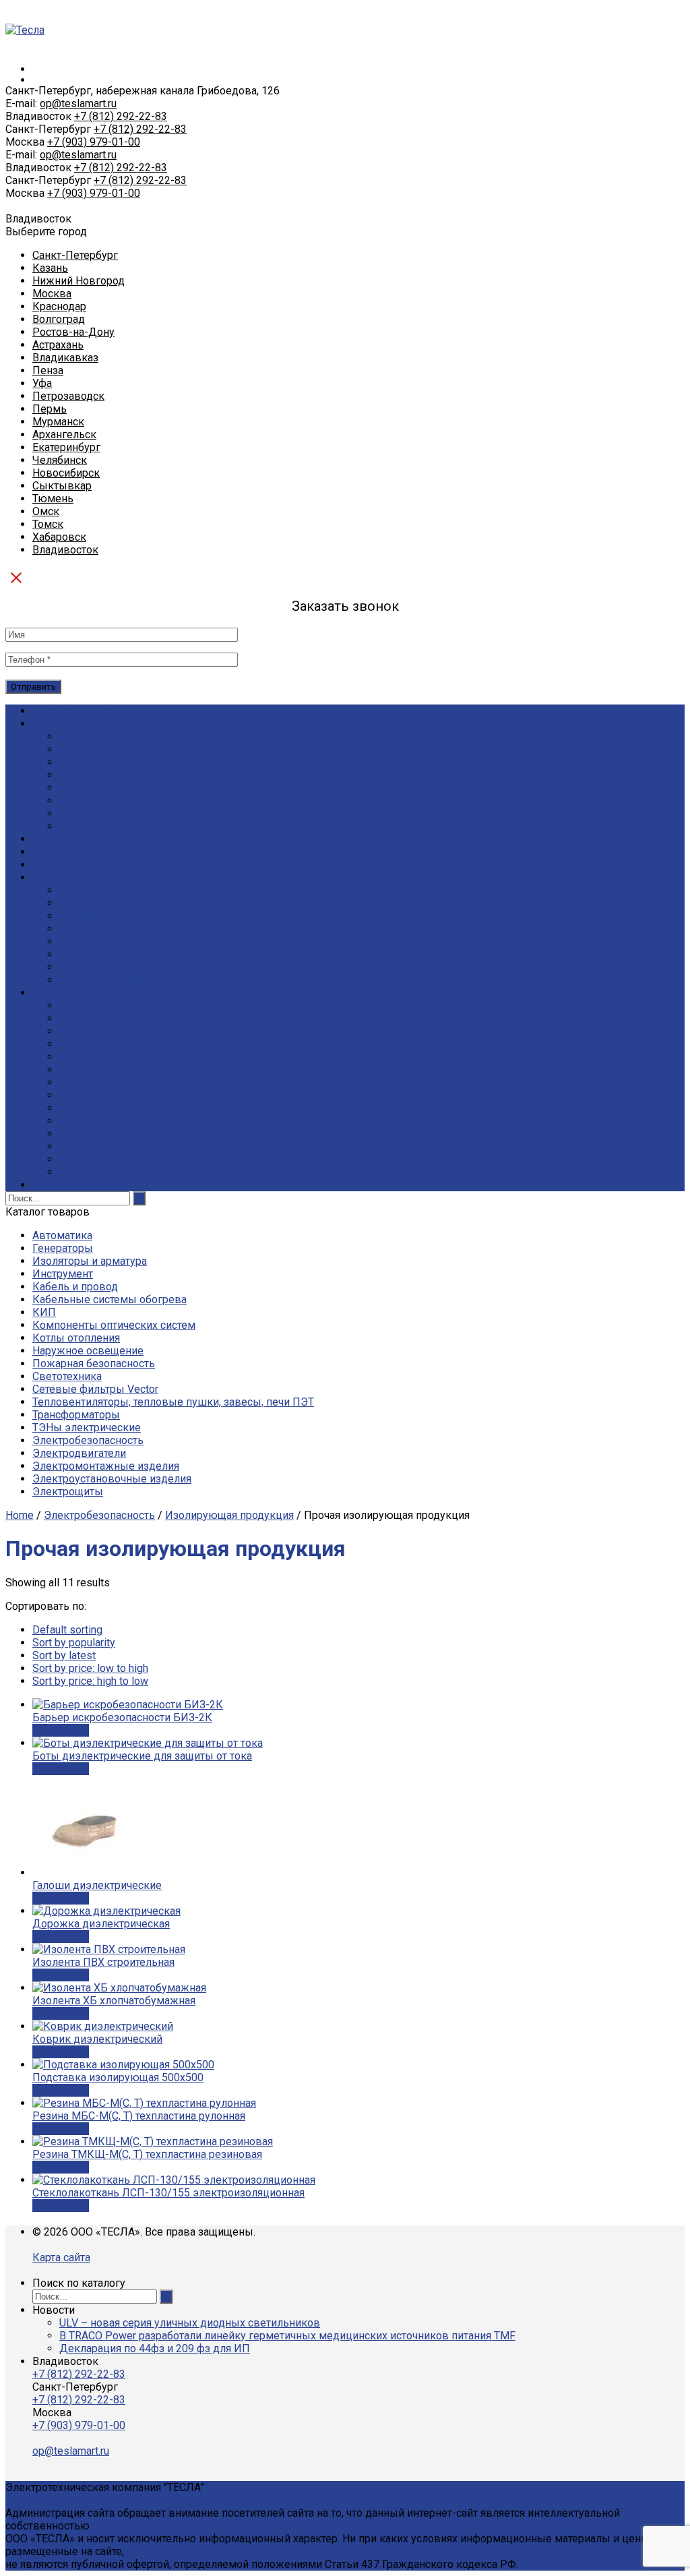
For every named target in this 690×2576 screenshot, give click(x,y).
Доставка (57, 852)
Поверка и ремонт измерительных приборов (173, 980)
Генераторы (63, 1248)
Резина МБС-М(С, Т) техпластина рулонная (139, 2116)
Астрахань (58, 345)
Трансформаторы (76, 1415)
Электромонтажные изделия (106, 1466)
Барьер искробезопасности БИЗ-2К (122, 1717)
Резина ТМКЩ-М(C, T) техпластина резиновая (147, 2154)
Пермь (50, 409)
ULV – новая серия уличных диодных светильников (190, 2323)
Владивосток (65, 550)
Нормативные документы (125, 1006)
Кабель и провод (75, 1287)
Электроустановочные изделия (112, 1479)
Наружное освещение (88, 1351)
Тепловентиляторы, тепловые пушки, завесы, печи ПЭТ (173, 1402)
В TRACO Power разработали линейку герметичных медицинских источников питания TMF (287, 2336)
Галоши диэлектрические (97, 1885)
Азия (71, 1146)
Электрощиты (68, 1492)
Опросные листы (102, 1018)
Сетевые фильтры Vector (95, 1389)
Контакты (57, 1185)
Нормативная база (105, 1070)
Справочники (93, 1031)
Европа (77, 1134)
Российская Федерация (119, 1082)
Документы (89, 749)
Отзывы (80, 813)
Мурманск (58, 422)
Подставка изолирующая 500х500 (118, 2077)
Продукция (60, 839)
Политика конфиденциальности (140, 826)
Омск (46, 511)
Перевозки (88, 916)
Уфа (42, 383)
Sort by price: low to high (90, 1668)
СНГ (69, 1121)
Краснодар (59, 306)
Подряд (52, 877)
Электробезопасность (88, 1440)
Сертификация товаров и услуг (137, 890)
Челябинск (60, 460)
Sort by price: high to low (90, 1681)
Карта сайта (61, 2257)
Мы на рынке (93, 775)
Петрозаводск (68, 396)
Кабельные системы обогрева (109, 1299)
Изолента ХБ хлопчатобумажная (114, 2001)
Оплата (50, 865)
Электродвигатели (79, 1453)
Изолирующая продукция (229, 1515)
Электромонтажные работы (130, 967)
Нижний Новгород (79, 281)
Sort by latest (64, 1655)
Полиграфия (90, 954)
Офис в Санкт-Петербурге (125, 737)
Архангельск (64, 435)
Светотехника (67, 1376)
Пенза (48, 370)
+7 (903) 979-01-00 (94, 142)
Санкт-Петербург (75, 255)
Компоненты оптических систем (114, 1325)
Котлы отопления (76, 1338)
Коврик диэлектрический (97, 2039)
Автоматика (62, 1235)
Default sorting (67, 1630)
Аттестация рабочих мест (122, 941)
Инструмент (63, 1274)
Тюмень (53, 499)
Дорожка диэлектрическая (101, 1924)
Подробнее (61, 1730)
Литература (88, 1044)
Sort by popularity (74, 1643)
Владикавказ (65, 358)
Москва (52, 294)
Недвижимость (98, 1172)
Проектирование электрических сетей (156, 929)
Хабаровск (59, 537)
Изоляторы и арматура (90, 1261)
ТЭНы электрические (87, 1428)
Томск (48, 524)
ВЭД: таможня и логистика (126, 1108)
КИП (44, 1312)
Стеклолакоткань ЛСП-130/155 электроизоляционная (168, 2193)
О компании (62, 724)
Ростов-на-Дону (73, 332)
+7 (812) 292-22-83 (121, 116)
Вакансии (83, 762)
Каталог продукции (81, 711)
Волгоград (59, 319)
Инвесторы (88, 1159)
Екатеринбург (66, 447)
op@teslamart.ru (78, 103)
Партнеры (85, 801)
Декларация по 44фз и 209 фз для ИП (155, 2348)
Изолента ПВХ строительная (103, 1962)
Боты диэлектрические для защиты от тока (142, 1756)
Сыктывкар (62, 486)
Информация (65, 993)
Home (20, 1515)
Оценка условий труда (116, 903)
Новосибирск (66, 473)
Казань (50, 268)
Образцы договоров (111, 1057)
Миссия (78, 788)
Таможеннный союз (110, 1095)
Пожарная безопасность (94, 1364)
